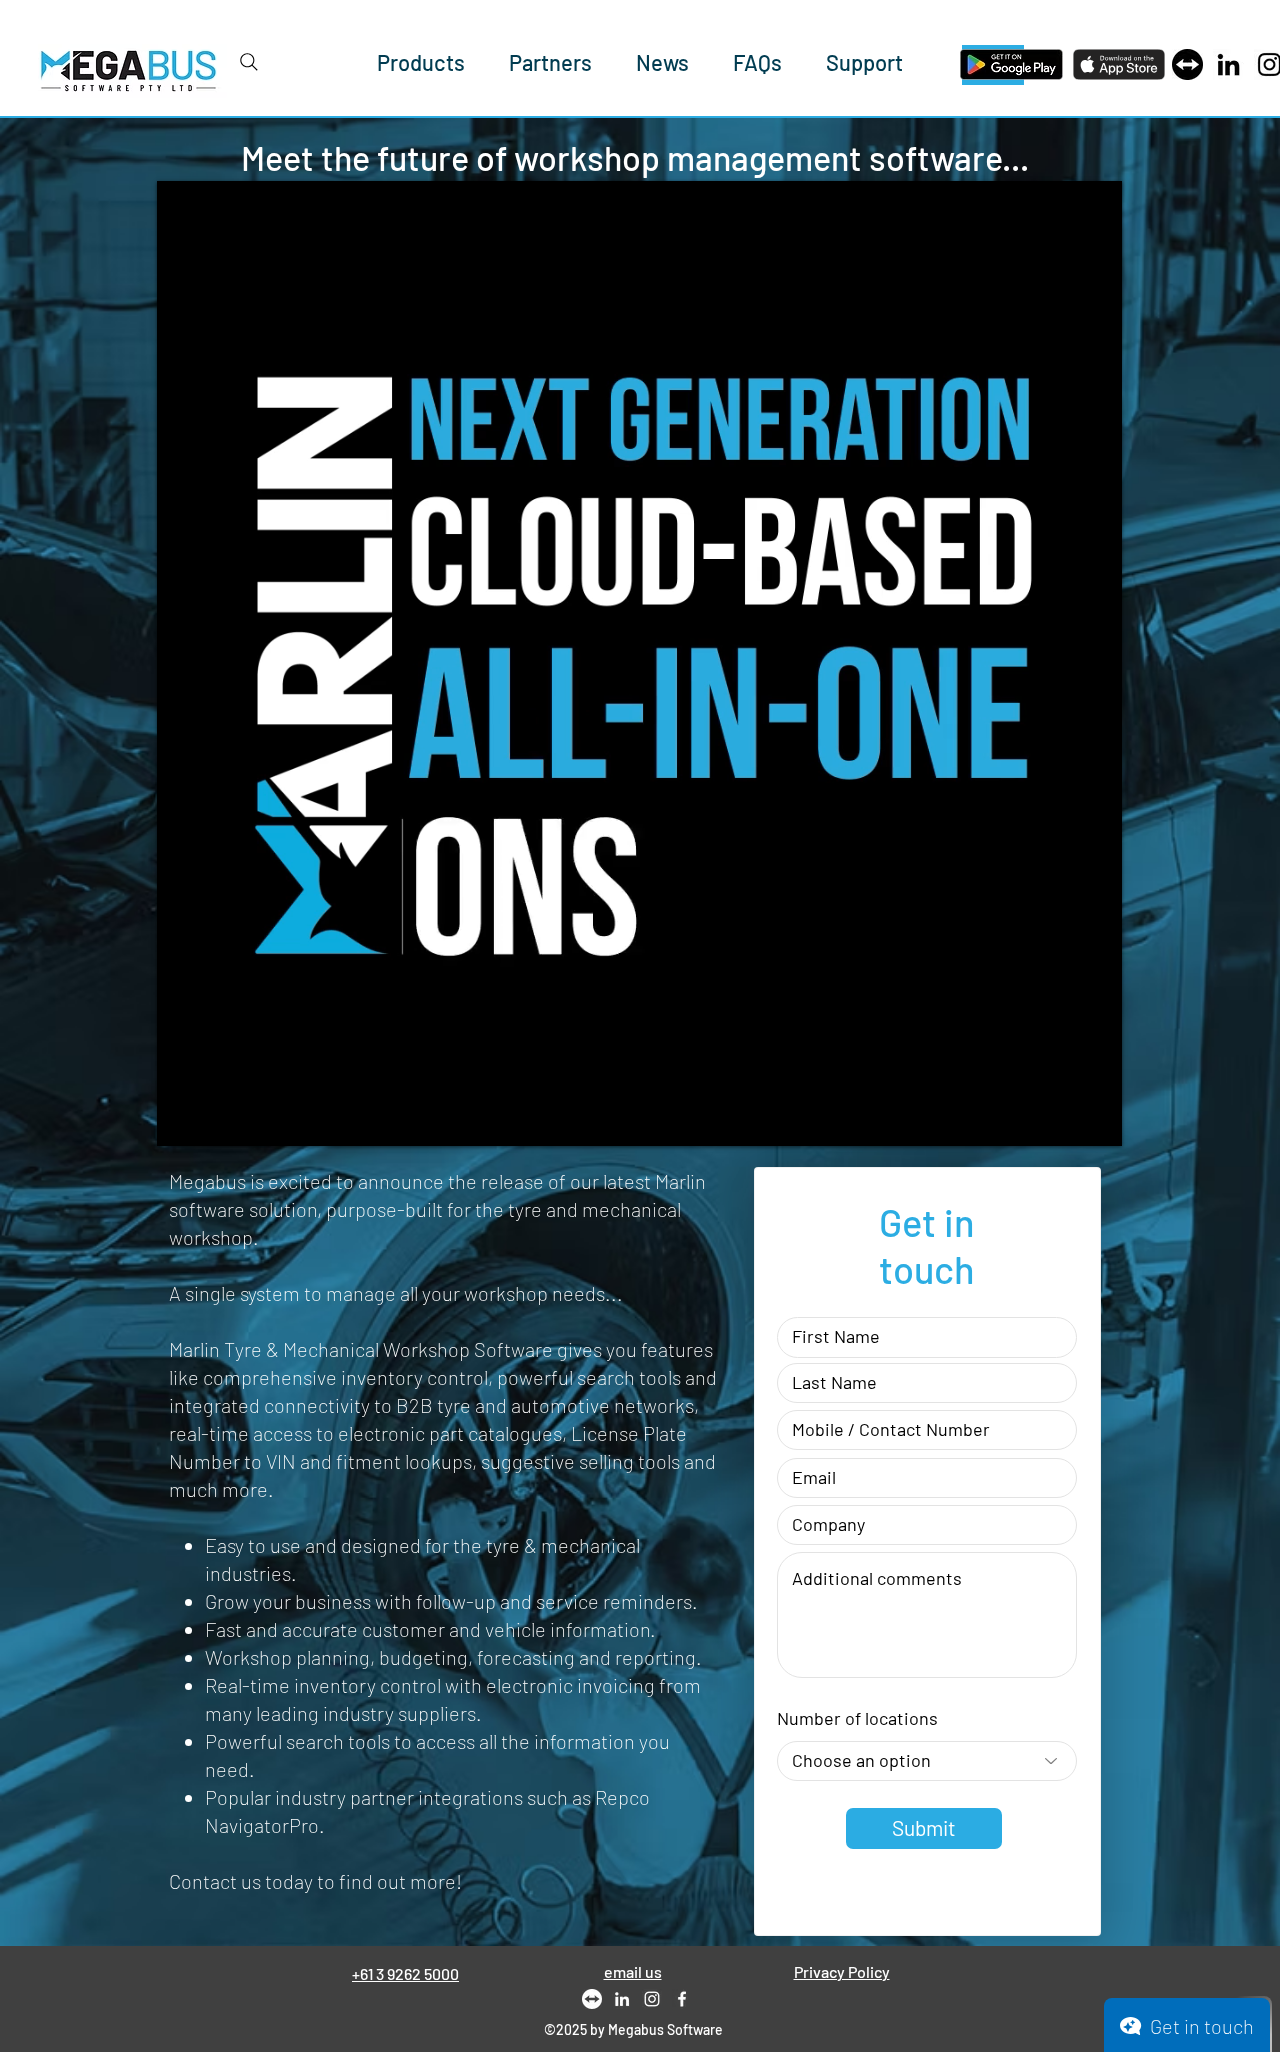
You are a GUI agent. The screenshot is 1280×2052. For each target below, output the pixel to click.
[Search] (249, 62)
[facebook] (682, 1999)
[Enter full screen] (1095, 1119)
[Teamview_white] (592, 1999)
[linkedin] (622, 1999)
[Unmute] (217, 1119)
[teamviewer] (1187, 64)
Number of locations (857, 1718)
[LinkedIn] (1228, 64)
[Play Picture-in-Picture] (1061, 1119)
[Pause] (183, 1119)
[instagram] (652, 1999)
